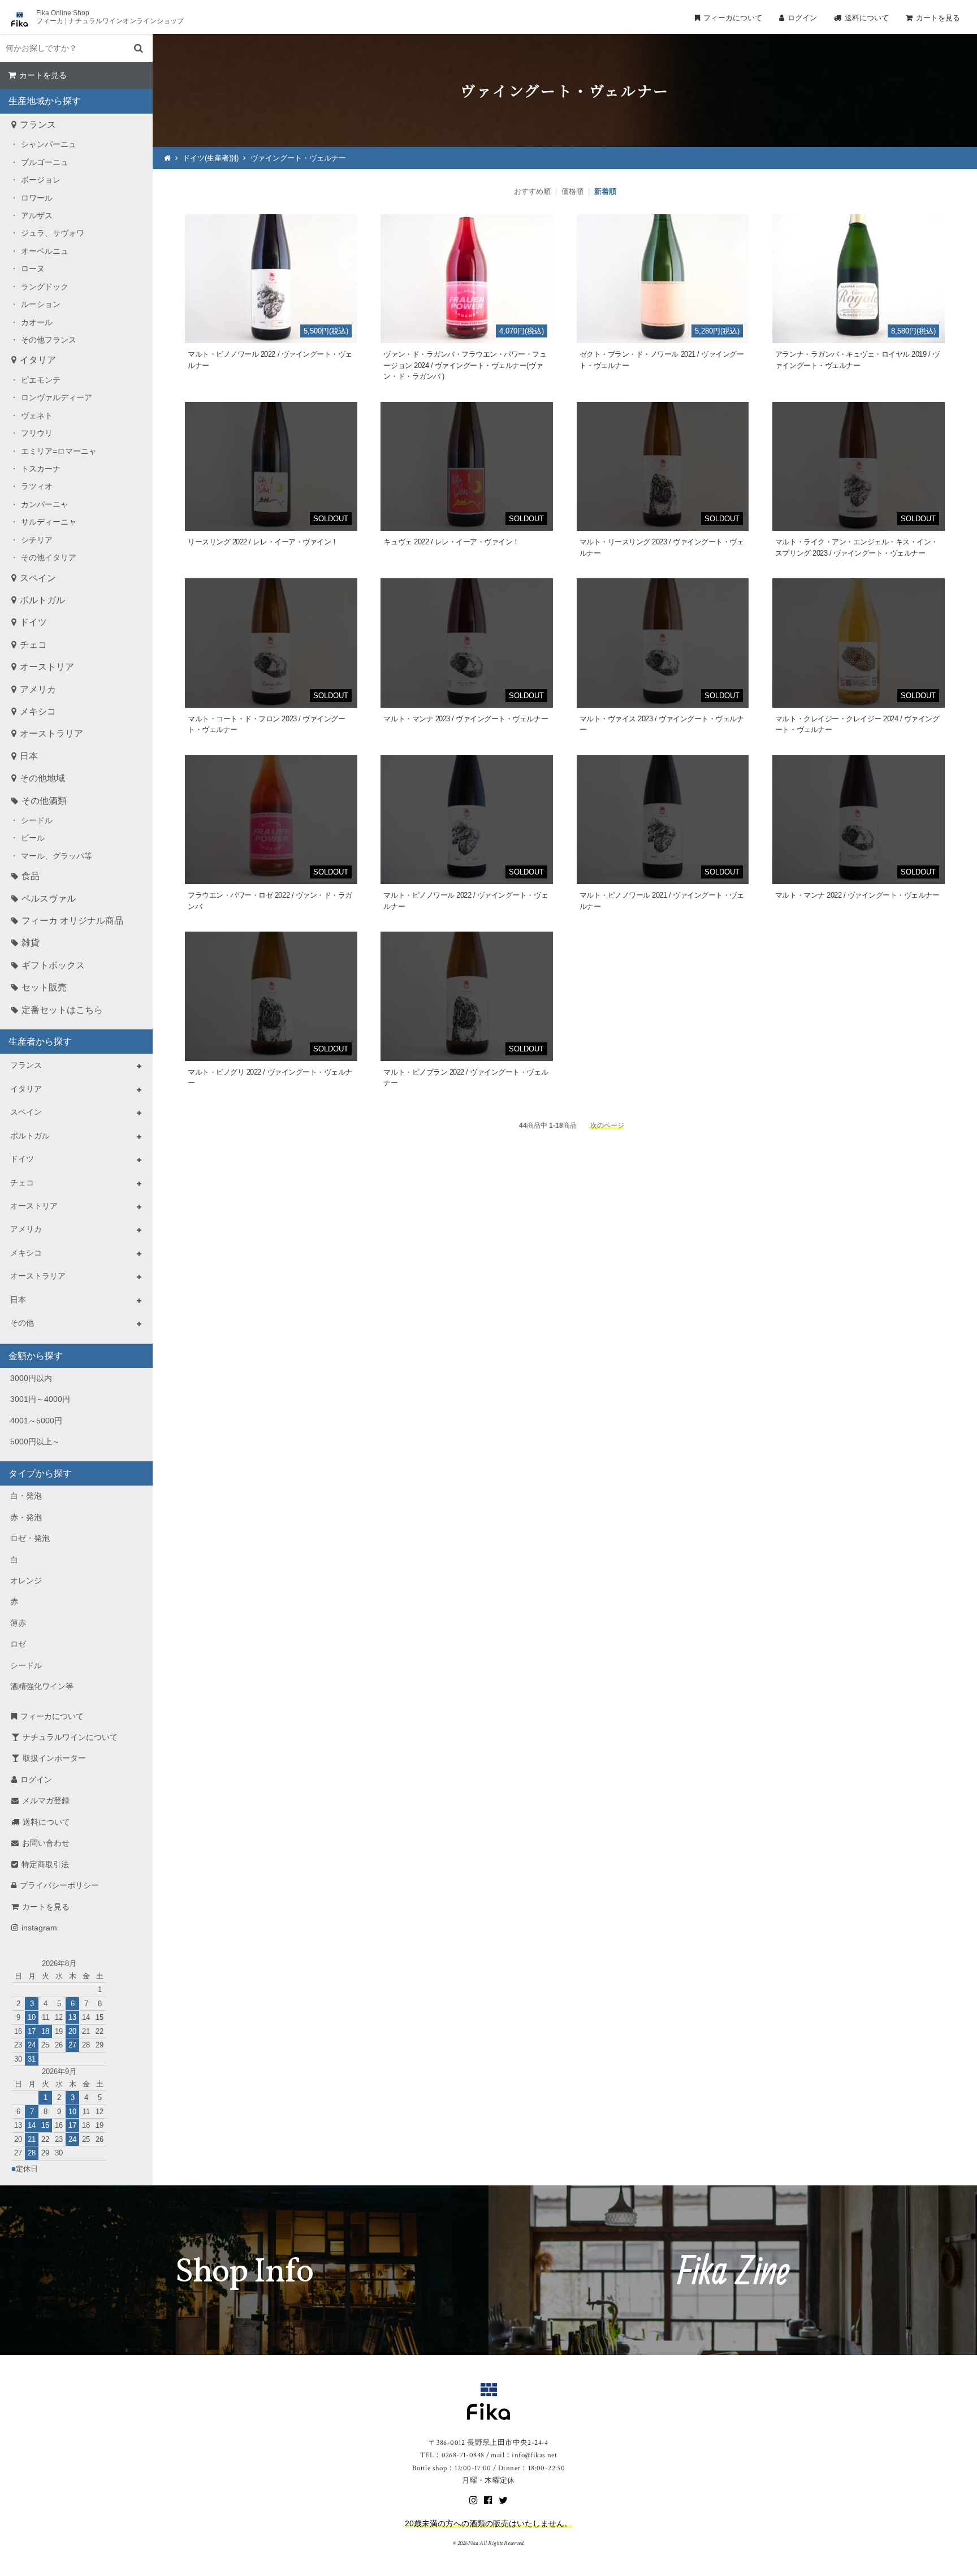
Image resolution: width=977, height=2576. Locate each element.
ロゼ (18, 1644)
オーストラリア (51, 733)
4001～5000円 (36, 1421)
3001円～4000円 (40, 1399)
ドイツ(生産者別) (211, 158)
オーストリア (47, 667)
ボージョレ (41, 180)
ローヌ (33, 269)
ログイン (802, 18)
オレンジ (26, 1581)
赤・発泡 (26, 1517)
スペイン (38, 578)
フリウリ (37, 433)
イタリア (38, 360)
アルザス (37, 215)
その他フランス (49, 340)
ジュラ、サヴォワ (53, 233)
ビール (33, 838)
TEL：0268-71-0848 (452, 2455)
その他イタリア (49, 557)
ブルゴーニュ (45, 162)
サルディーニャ (49, 522)
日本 (29, 756)
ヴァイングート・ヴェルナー (298, 158)
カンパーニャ (45, 504)
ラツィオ (37, 486)
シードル (37, 820)
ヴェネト (37, 415)
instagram (39, 1928)
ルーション (41, 304)
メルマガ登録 (46, 1800)
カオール (37, 322)
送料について (867, 18)
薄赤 (18, 1623)
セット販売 (44, 987)
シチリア (37, 540)
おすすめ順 (532, 191)
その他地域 (42, 778)
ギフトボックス (53, 965)
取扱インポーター (54, 1758)
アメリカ (38, 689)
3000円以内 (31, 1378)
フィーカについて (733, 18)
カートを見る (938, 18)
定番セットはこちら (62, 1010)
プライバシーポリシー (59, 1885)
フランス (38, 125)
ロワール (37, 198)
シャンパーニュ (49, 144)
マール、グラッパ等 (57, 856)
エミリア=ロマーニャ (59, 451)
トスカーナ (41, 469)
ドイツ (33, 622)
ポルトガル (42, 600)
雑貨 (31, 943)
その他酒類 (44, 801)
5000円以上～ (35, 1441)
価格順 (572, 191)
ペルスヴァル (49, 899)
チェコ (33, 645)
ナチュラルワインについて (70, 1737)
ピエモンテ (41, 380)
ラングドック (45, 287)
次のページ (607, 1125)
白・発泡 (26, 1496)
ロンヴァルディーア (57, 397)
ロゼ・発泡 (30, 1538)
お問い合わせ (46, 1843)
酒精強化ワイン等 (42, 1686)
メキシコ (38, 711)
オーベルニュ (45, 251)
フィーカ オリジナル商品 (72, 921)
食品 (31, 876)
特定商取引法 (45, 1864)
